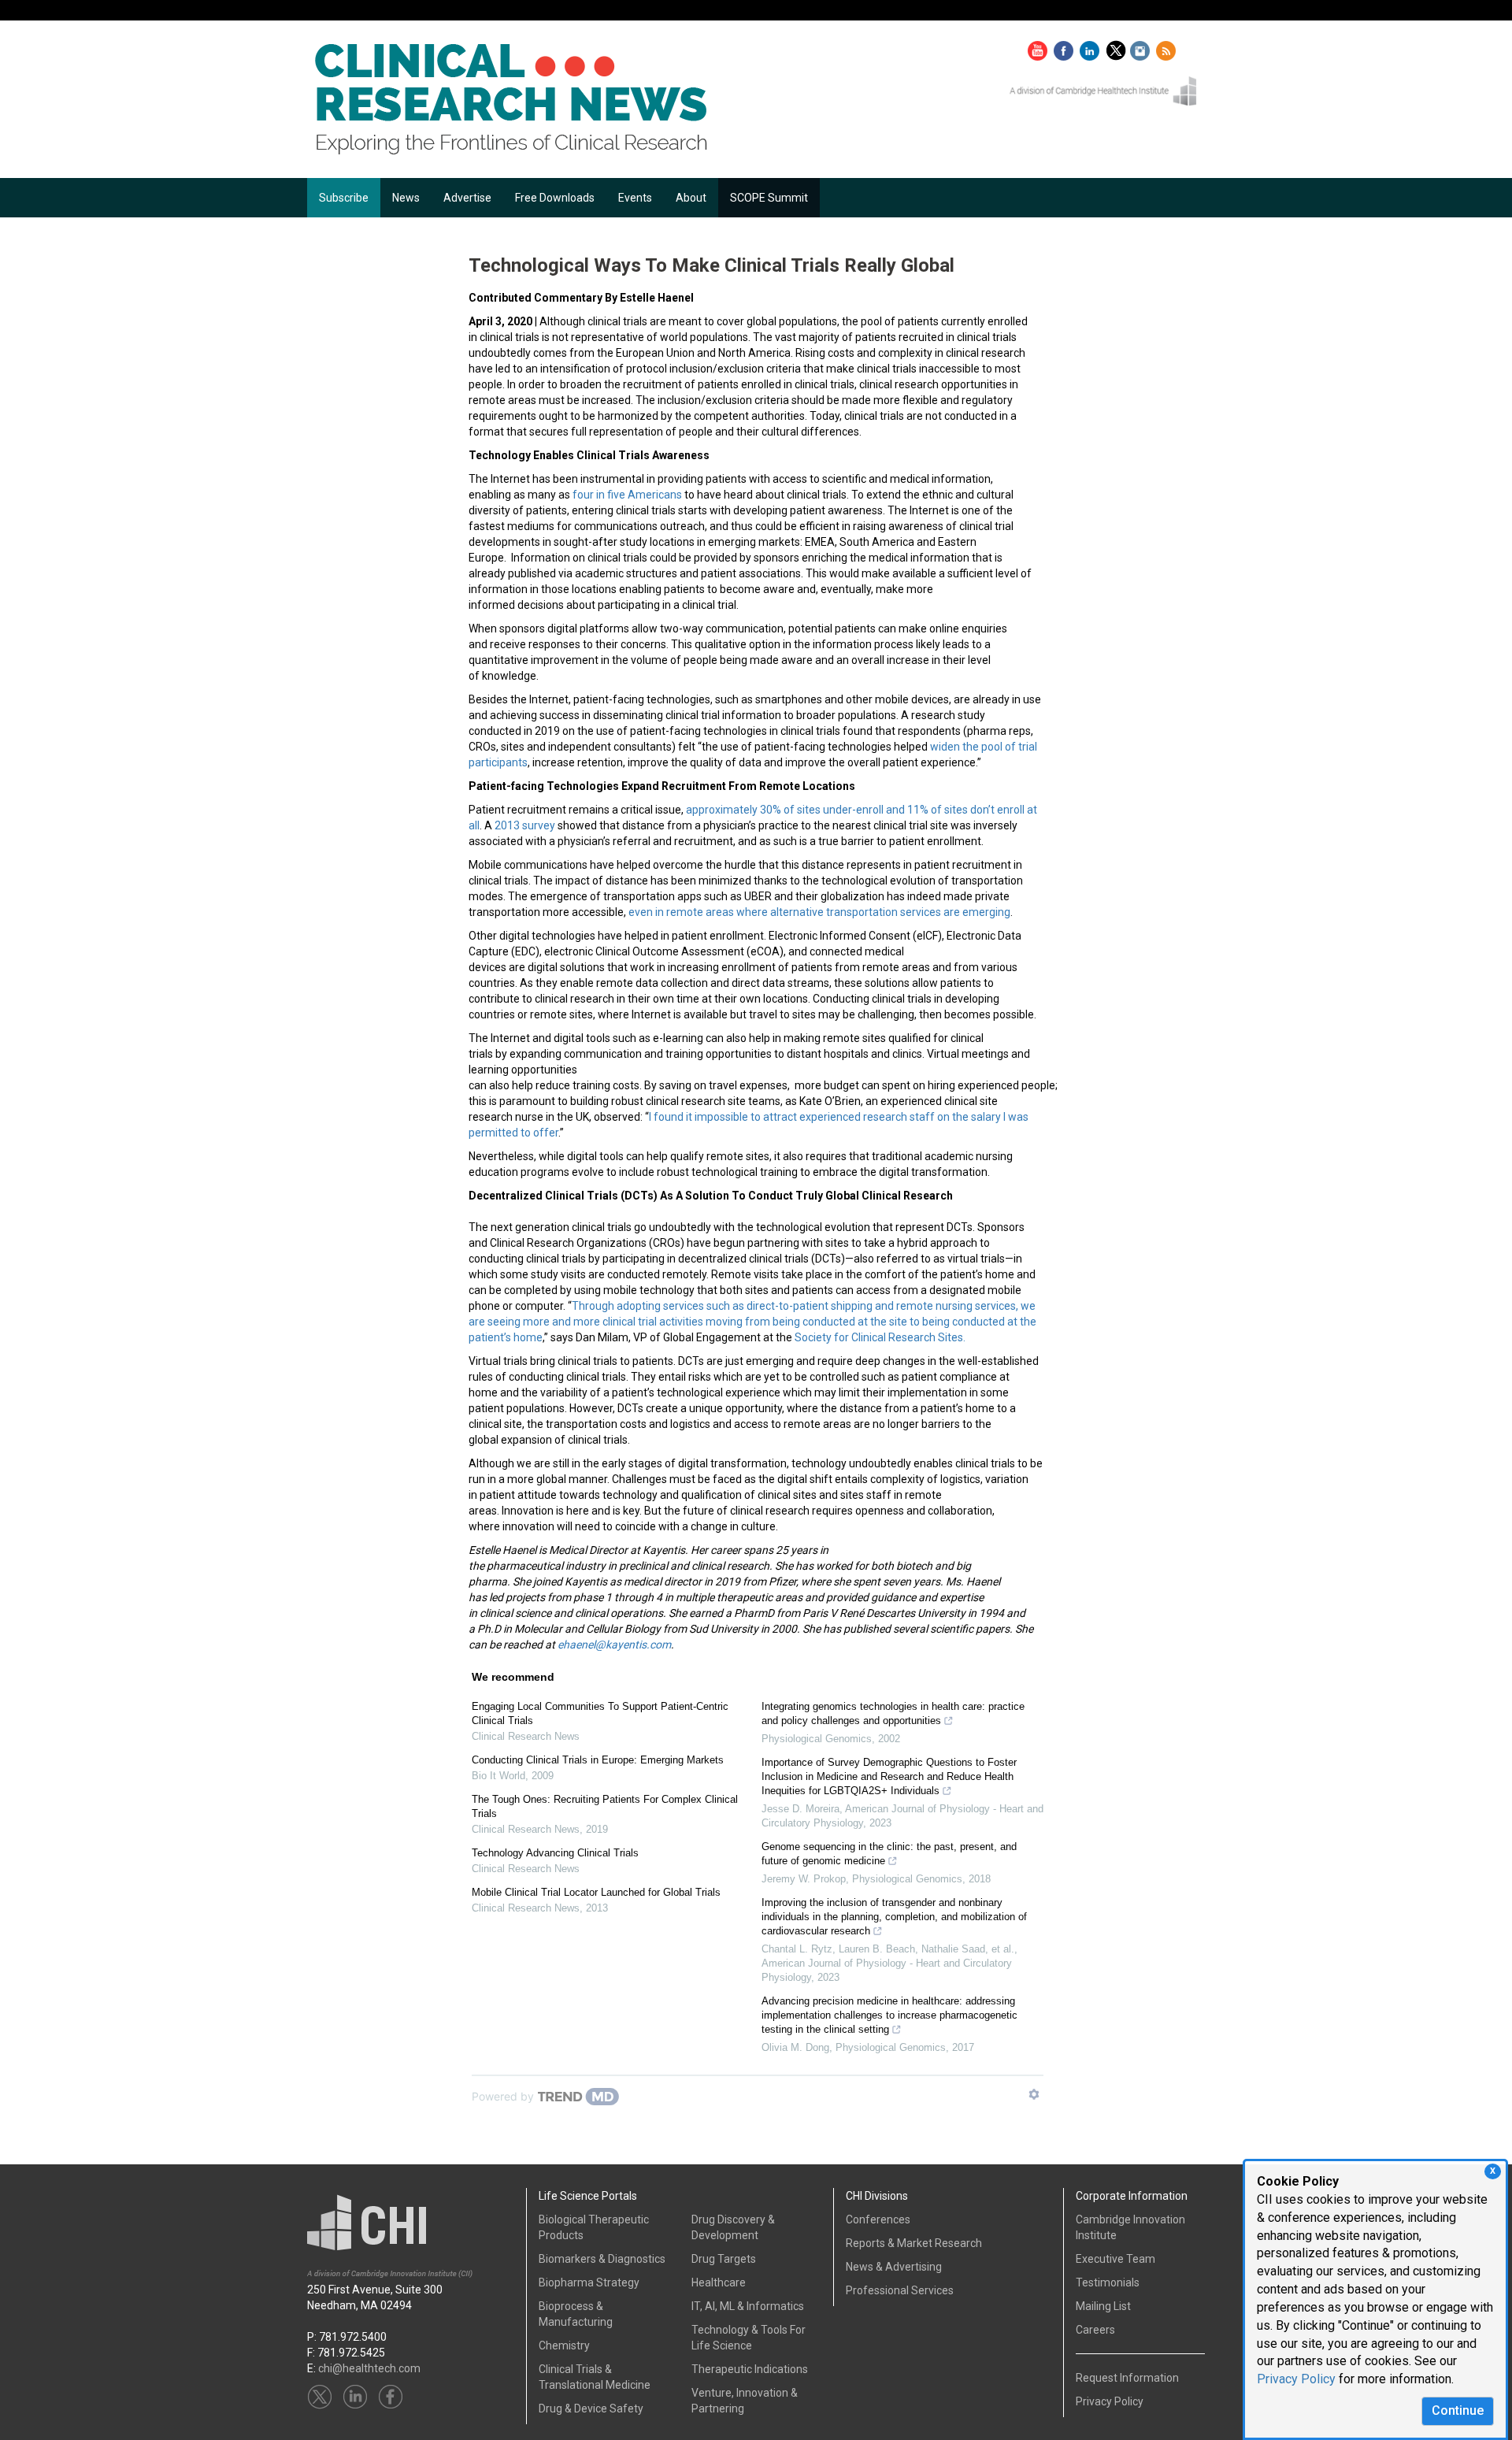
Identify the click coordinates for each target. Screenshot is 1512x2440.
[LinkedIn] (1091, 47)
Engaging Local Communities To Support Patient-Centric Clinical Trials (600, 1713)
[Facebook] (1065, 47)
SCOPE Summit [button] (769, 198)
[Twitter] (1118, 47)
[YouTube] (1039, 47)
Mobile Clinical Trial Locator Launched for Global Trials (596, 1892)
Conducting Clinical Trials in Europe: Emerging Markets (598, 1760)
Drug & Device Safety (591, 2408)
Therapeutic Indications (750, 2369)
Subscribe (344, 198)
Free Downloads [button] (555, 198)
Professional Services (900, 2290)
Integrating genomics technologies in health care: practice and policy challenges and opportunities (893, 1713)
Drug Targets (724, 2259)
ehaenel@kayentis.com (614, 1645)
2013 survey (525, 825)
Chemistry (564, 2345)
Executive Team (1115, 2259)
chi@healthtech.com (369, 2368)
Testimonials (1108, 2282)
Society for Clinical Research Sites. (881, 1337)
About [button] (691, 198)
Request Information (1127, 2378)
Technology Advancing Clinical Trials (555, 1853)
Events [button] (635, 198)
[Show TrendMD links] (1034, 2094)
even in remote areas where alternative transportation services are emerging (819, 912)
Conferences (878, 2219)
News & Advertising (894, 2267)
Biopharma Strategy (589, 2282)
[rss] (1166, 47)
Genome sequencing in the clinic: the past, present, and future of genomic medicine (889, 1854)
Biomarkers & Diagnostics (602, 2259)
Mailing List (1103, 2306)
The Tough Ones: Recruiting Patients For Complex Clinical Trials (605, 1806)
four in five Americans (627, 495)
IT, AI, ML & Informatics (748, 2306)
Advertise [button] (467, 198)
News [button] (406, 198)
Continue (1458, 2410)
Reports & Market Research (914, 2243)
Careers (1095, 2330)
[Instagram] (1142, 47)
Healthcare (719, 2282)
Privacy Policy (1296, 2379)
